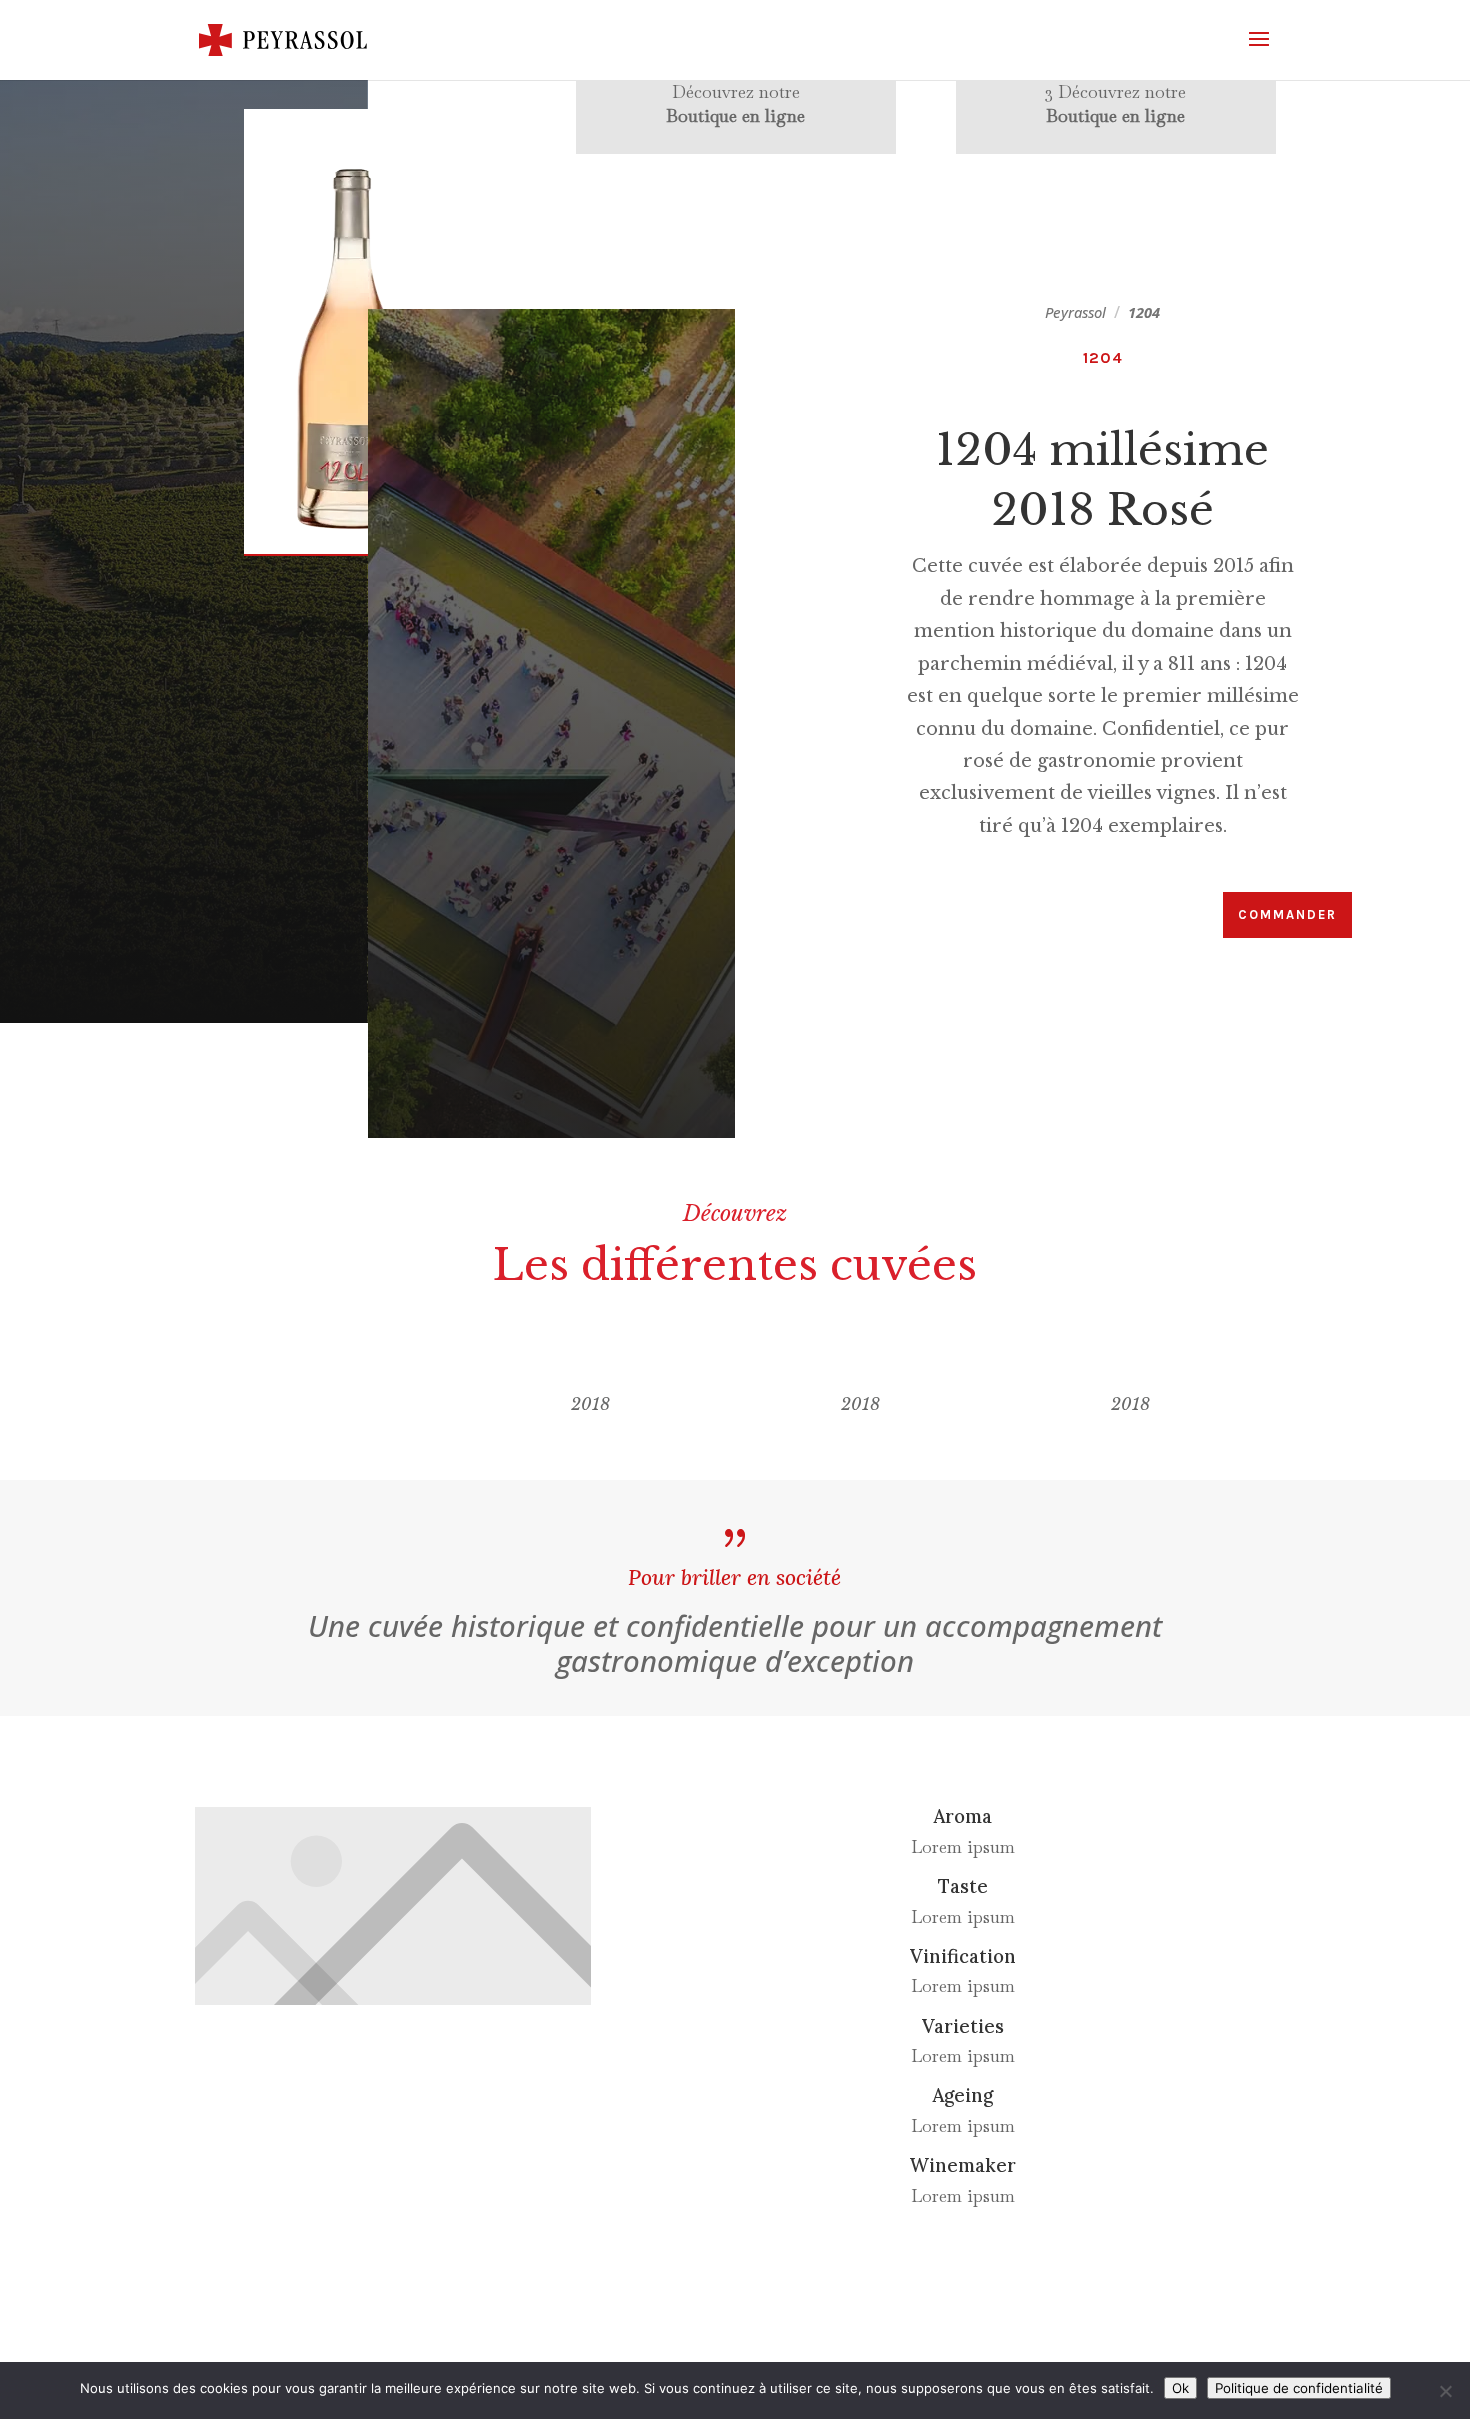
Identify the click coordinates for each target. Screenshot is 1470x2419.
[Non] (1445, 2391)
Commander (1287, 914)
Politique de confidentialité (1299, 2388)
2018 (590, 1404)
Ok (1180, 2388)
